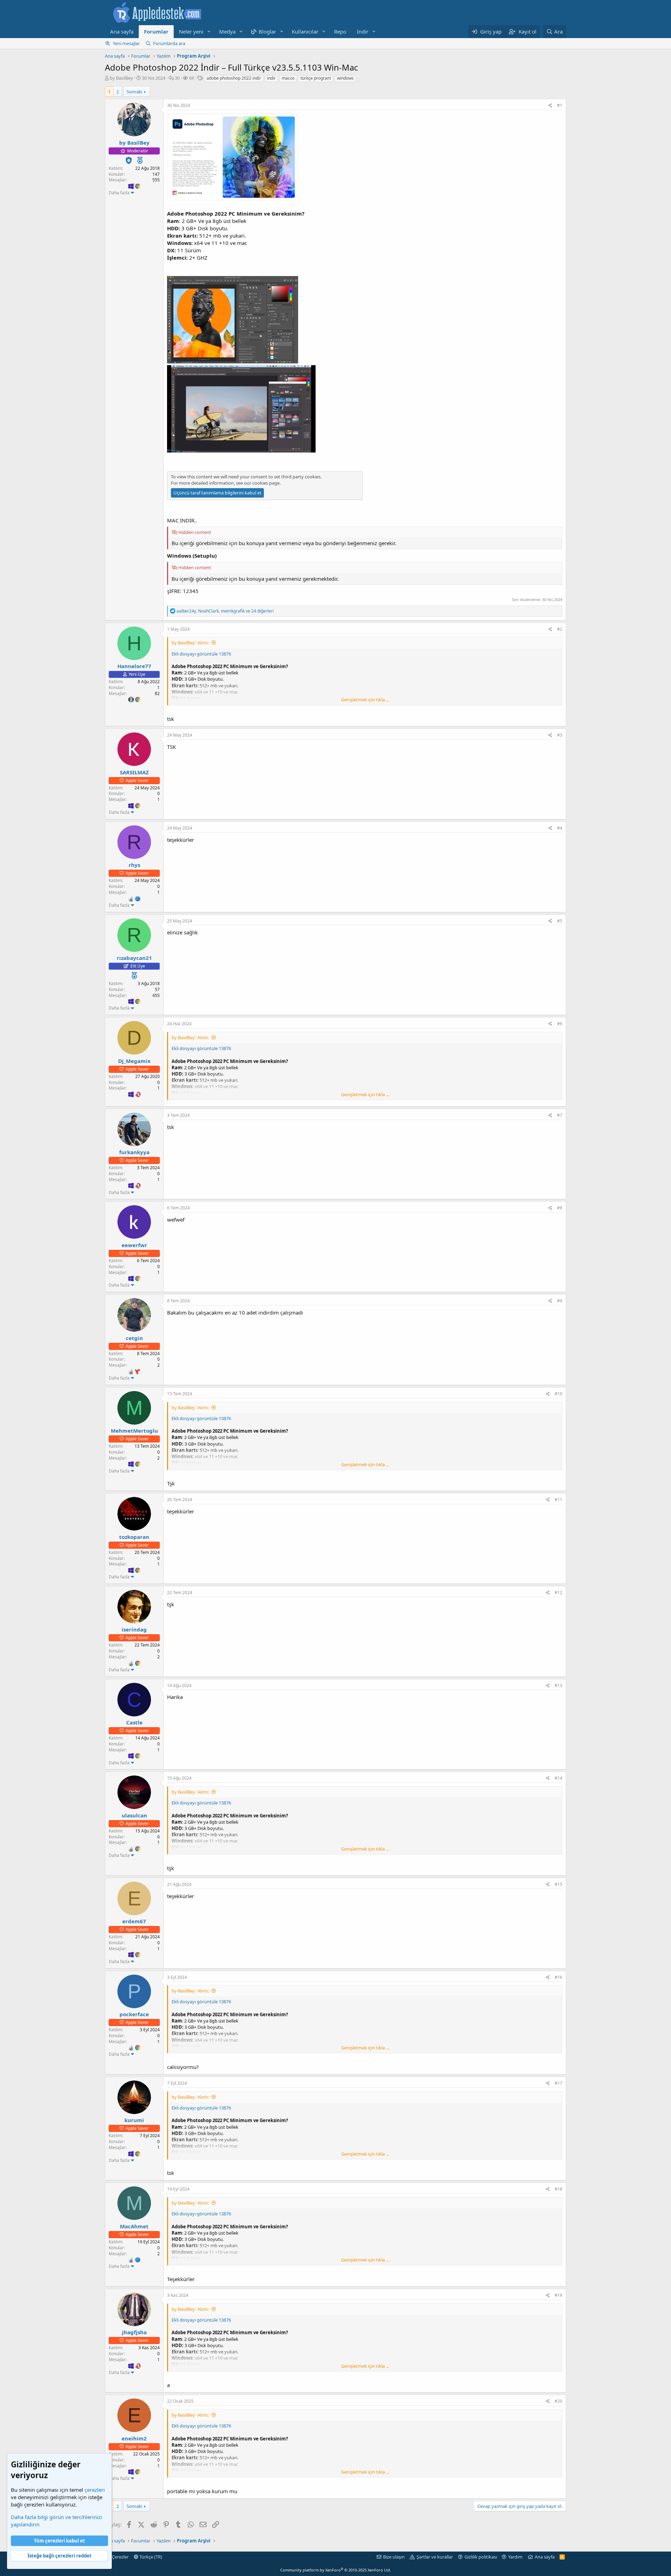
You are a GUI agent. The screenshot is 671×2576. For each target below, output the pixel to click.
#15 (558, 1884)
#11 (558, 1500)
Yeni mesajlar (126, 43)
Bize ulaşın (394, 2557)
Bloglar (267, 31)
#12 (558, 1593)
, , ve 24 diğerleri (225, 611)
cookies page (266, 483)
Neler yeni (191, 31)
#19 (558, 2295)
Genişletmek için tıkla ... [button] (365, 700)
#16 (558, 1977)
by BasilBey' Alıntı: (190, 643)
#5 (560, 921)
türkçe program (316, 78)
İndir (363, 31)
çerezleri (95, 2490)
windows (345, 78)
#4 (560, 828)
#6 (560, 1024)
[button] (209, 32)
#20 (558, 2401)
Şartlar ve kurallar (435, 2557)
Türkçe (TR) (150, 2557)
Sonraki (134, 92)
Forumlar (156, 31)
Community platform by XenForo (336, 2570)
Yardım (515, 2557)
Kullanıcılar (305, 31)
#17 (558, 2083)
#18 (558, 2189)
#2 (560, 629)
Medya (227, 31)
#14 (558, 1778)
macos (288, 78)
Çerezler (120, 2557)
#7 (560, 1115)
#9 (560, 1301)
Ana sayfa (122, 31)
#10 (558, 1394)
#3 (560, 735)
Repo (340, 31)
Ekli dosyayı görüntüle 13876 (201, 654)
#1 (560, 105)
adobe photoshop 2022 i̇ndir (234, 78)
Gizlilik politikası (481, 2557)
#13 (558, 1685)
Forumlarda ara (169, 43)
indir (271, 78)
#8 (560, 1208)
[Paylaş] (550, 106)
